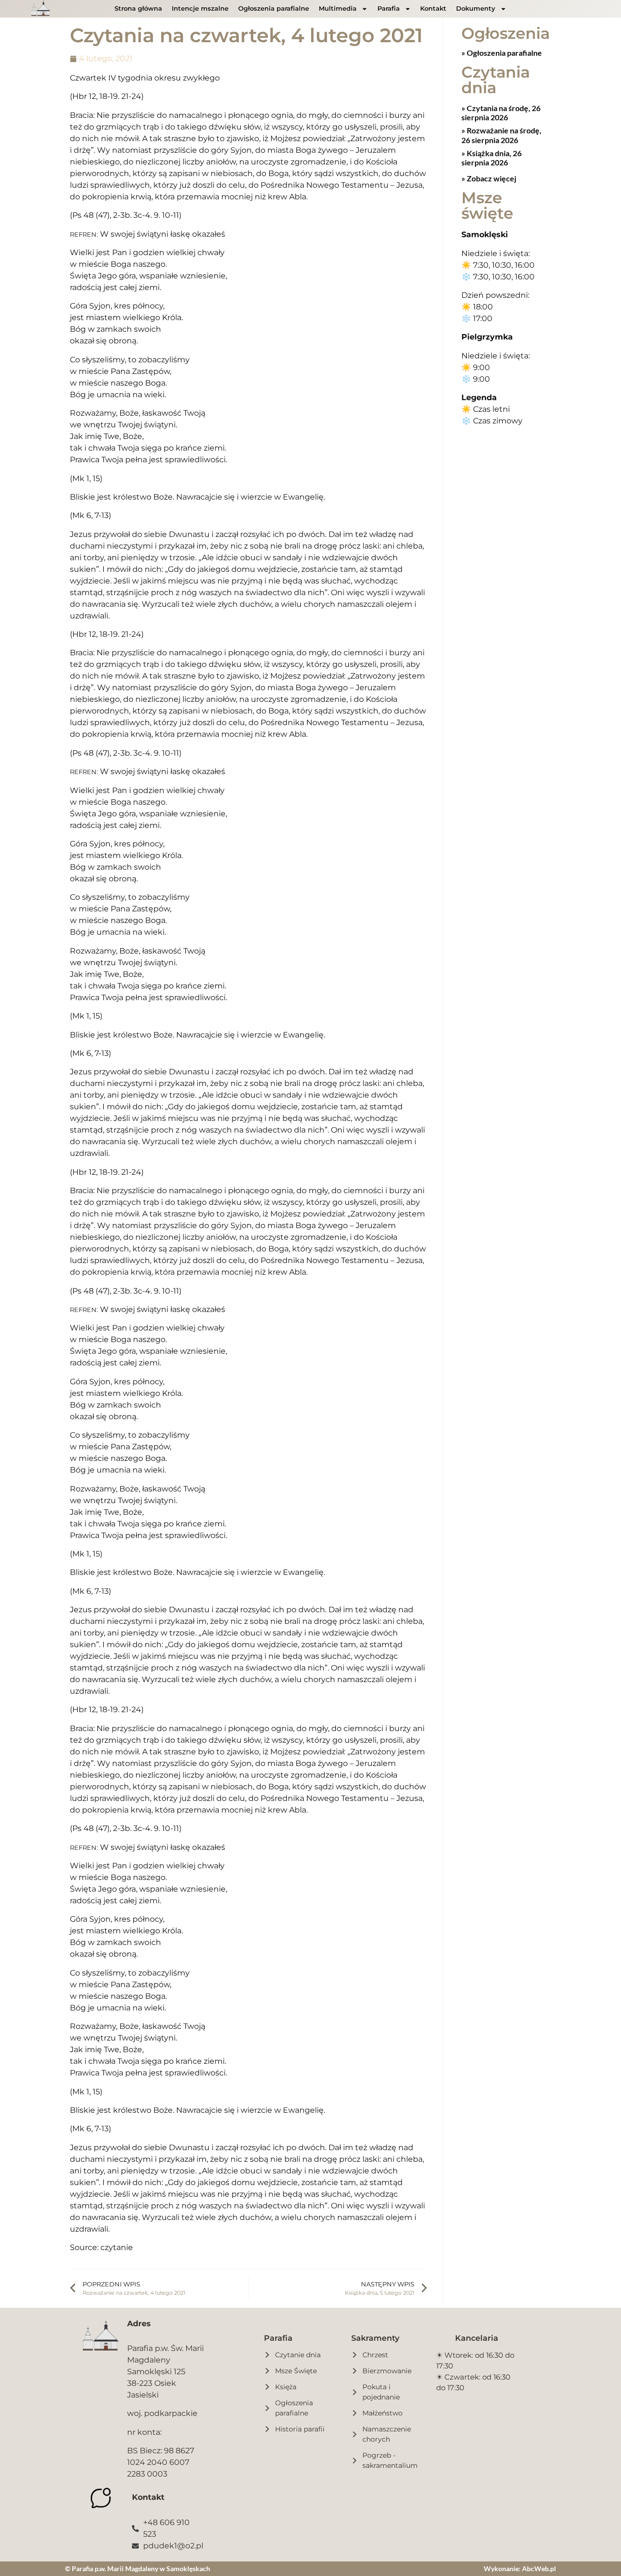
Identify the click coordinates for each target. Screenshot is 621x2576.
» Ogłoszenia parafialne (502, 53)
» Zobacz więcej (489, 178)
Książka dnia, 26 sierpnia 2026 (491, 158)
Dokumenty (476, 8)
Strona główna (138, 8)
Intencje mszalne (200, 8)
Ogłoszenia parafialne (274, 8)
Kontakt (433, 8)
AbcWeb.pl (539, 2568)
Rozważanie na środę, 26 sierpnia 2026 (501, 135)
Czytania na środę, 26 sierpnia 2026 (501, 113)
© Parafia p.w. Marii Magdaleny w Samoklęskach (138, 2568)
